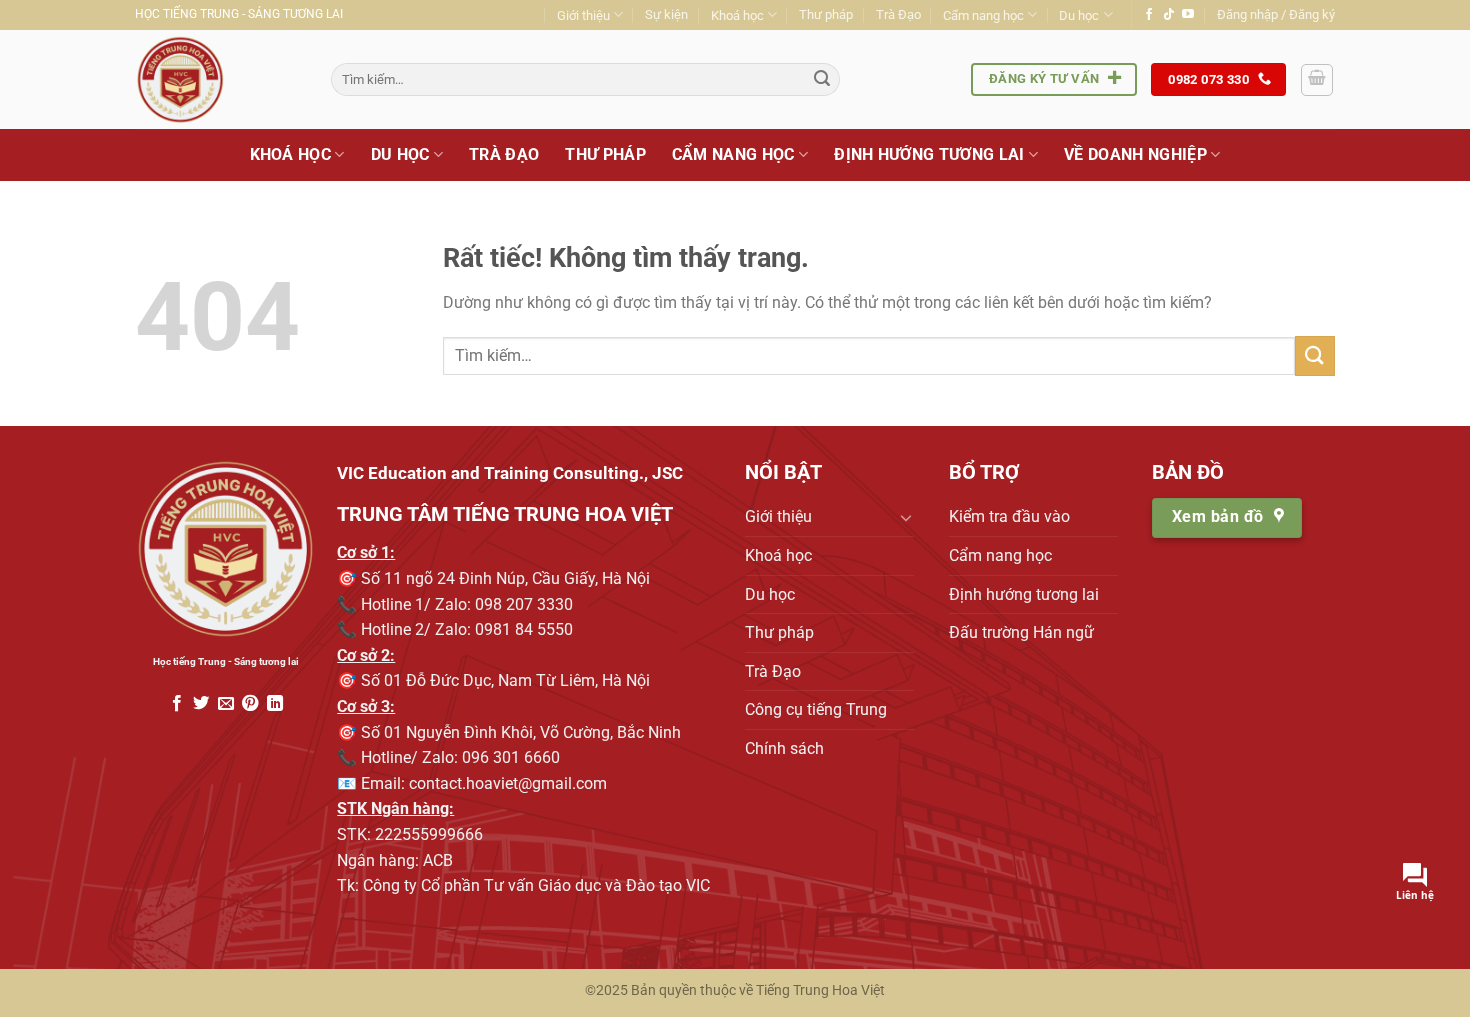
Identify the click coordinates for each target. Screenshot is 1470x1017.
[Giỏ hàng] (1317, 80)
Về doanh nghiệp (1135, 154)
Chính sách (784, 748)
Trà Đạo (898, 14)
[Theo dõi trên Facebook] (1149, 15)
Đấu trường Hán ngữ (1021, 632)
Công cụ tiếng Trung (816, 709)
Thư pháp (826, 14)
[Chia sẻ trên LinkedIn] (274, 704)
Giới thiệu (583, 15)
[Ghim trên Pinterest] (250, 704)
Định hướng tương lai (929, 154)
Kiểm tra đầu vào (1009, 516)
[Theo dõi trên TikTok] (1169, 15)
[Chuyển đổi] (906, 517)
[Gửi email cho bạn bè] (225, 704)
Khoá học (737, 15)
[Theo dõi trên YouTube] (1188, 15)
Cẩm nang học (983, 15)
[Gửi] (822, 80)
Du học (1079, 15)
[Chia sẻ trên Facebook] (177, 704)
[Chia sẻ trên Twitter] (201, 704)
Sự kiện (666, 14)
